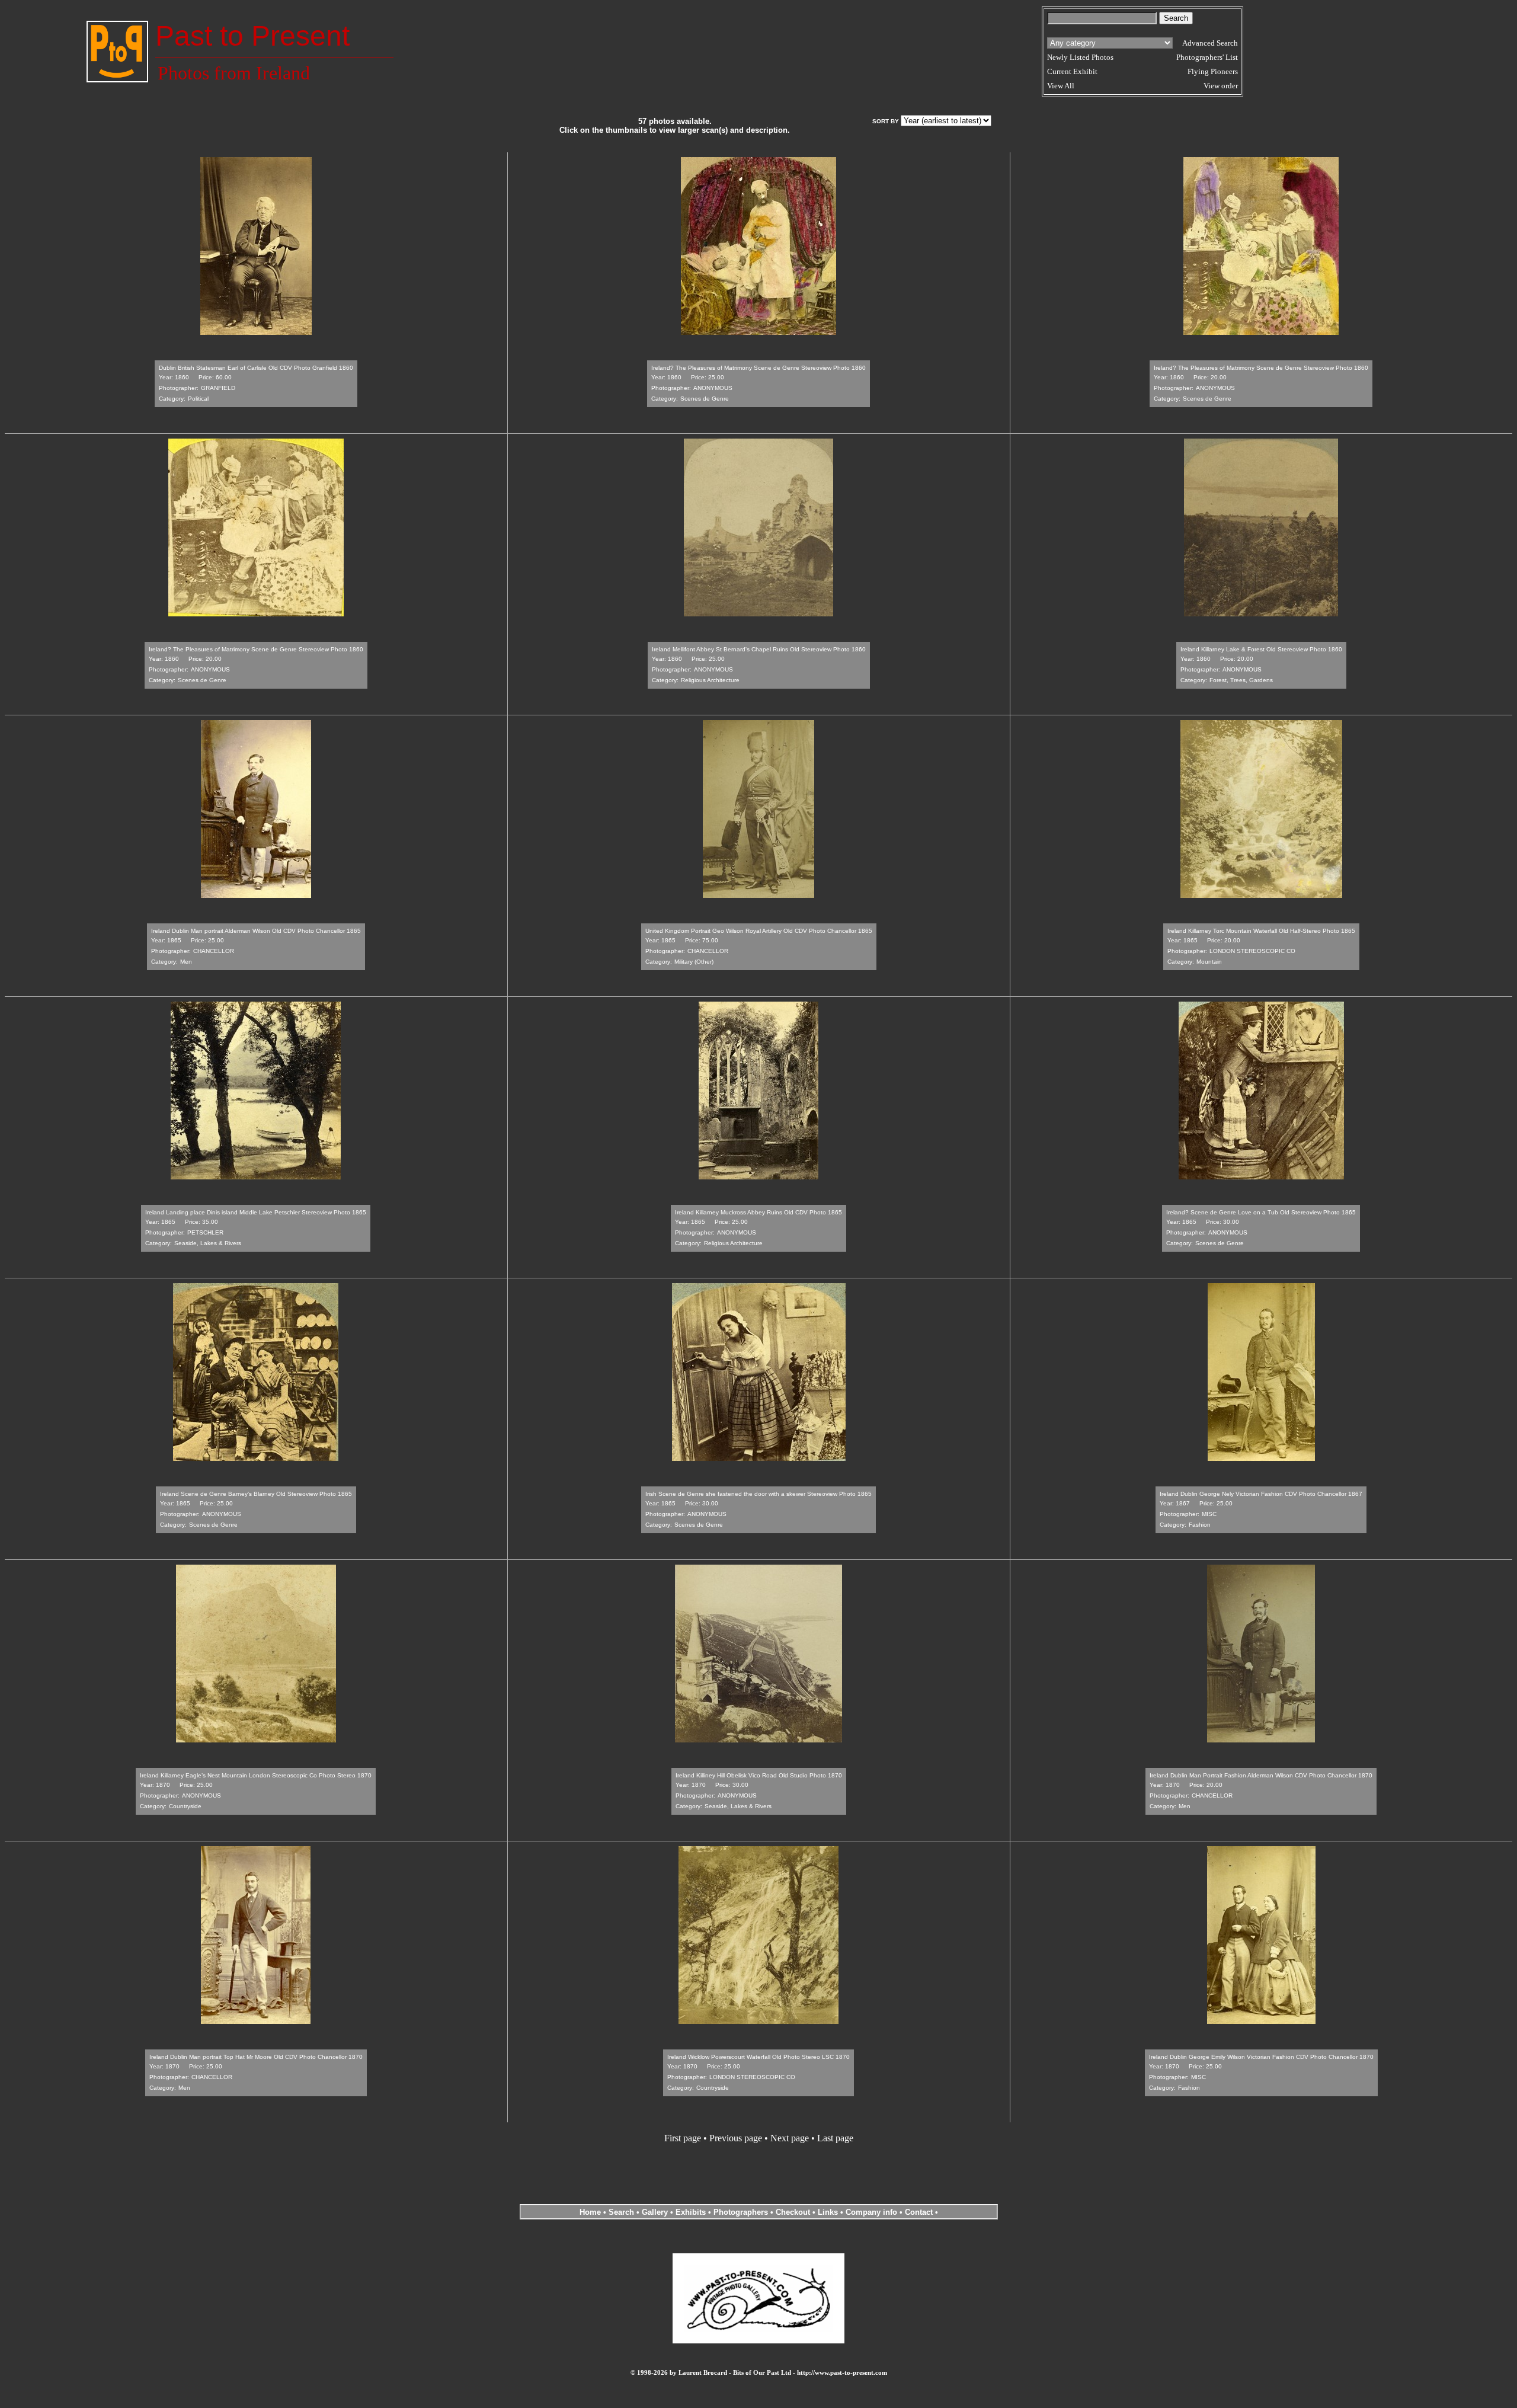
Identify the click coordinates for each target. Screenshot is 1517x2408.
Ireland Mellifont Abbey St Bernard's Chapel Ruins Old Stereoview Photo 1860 (759, 649)
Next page (790, 2138)
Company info (873, 2212)
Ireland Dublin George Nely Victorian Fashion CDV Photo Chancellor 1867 (1261, 1494)
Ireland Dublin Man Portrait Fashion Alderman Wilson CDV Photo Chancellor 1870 (1261, 1775)
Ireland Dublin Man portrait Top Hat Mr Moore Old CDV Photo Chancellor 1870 (256, 2057)
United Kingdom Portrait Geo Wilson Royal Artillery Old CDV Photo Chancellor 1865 (759, 931)
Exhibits (691, 2212)
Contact (919, 2212)
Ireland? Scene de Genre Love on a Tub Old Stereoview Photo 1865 (1261, 1212)
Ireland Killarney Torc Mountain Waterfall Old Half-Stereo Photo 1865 (1261, 931)
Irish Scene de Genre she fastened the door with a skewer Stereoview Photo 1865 (758, 1494)
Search (621, 2212)
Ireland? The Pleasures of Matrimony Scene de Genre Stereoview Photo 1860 (758, 368)
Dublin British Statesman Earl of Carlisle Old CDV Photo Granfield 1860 (256, 368)
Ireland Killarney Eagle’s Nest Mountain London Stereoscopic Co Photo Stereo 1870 (256, 1775)
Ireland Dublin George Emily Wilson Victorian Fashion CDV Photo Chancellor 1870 (1261, 2057)
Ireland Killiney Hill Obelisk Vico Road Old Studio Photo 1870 (759, 1775)
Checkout (793, 2212)
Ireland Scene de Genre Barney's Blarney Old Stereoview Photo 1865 (256, 1494)
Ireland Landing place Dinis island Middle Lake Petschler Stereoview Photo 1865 (256, 1212)
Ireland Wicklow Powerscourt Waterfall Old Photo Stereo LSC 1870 (758, 2057)
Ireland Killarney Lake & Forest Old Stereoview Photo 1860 (1261, 649)
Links (828, 2212)
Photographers (741, 2212)
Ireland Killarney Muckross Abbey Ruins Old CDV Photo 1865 (758, 1212)
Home (590, 2212)
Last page (835, 2138)
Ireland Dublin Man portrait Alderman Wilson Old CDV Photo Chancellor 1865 (256, 931)
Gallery (655, 2212)
